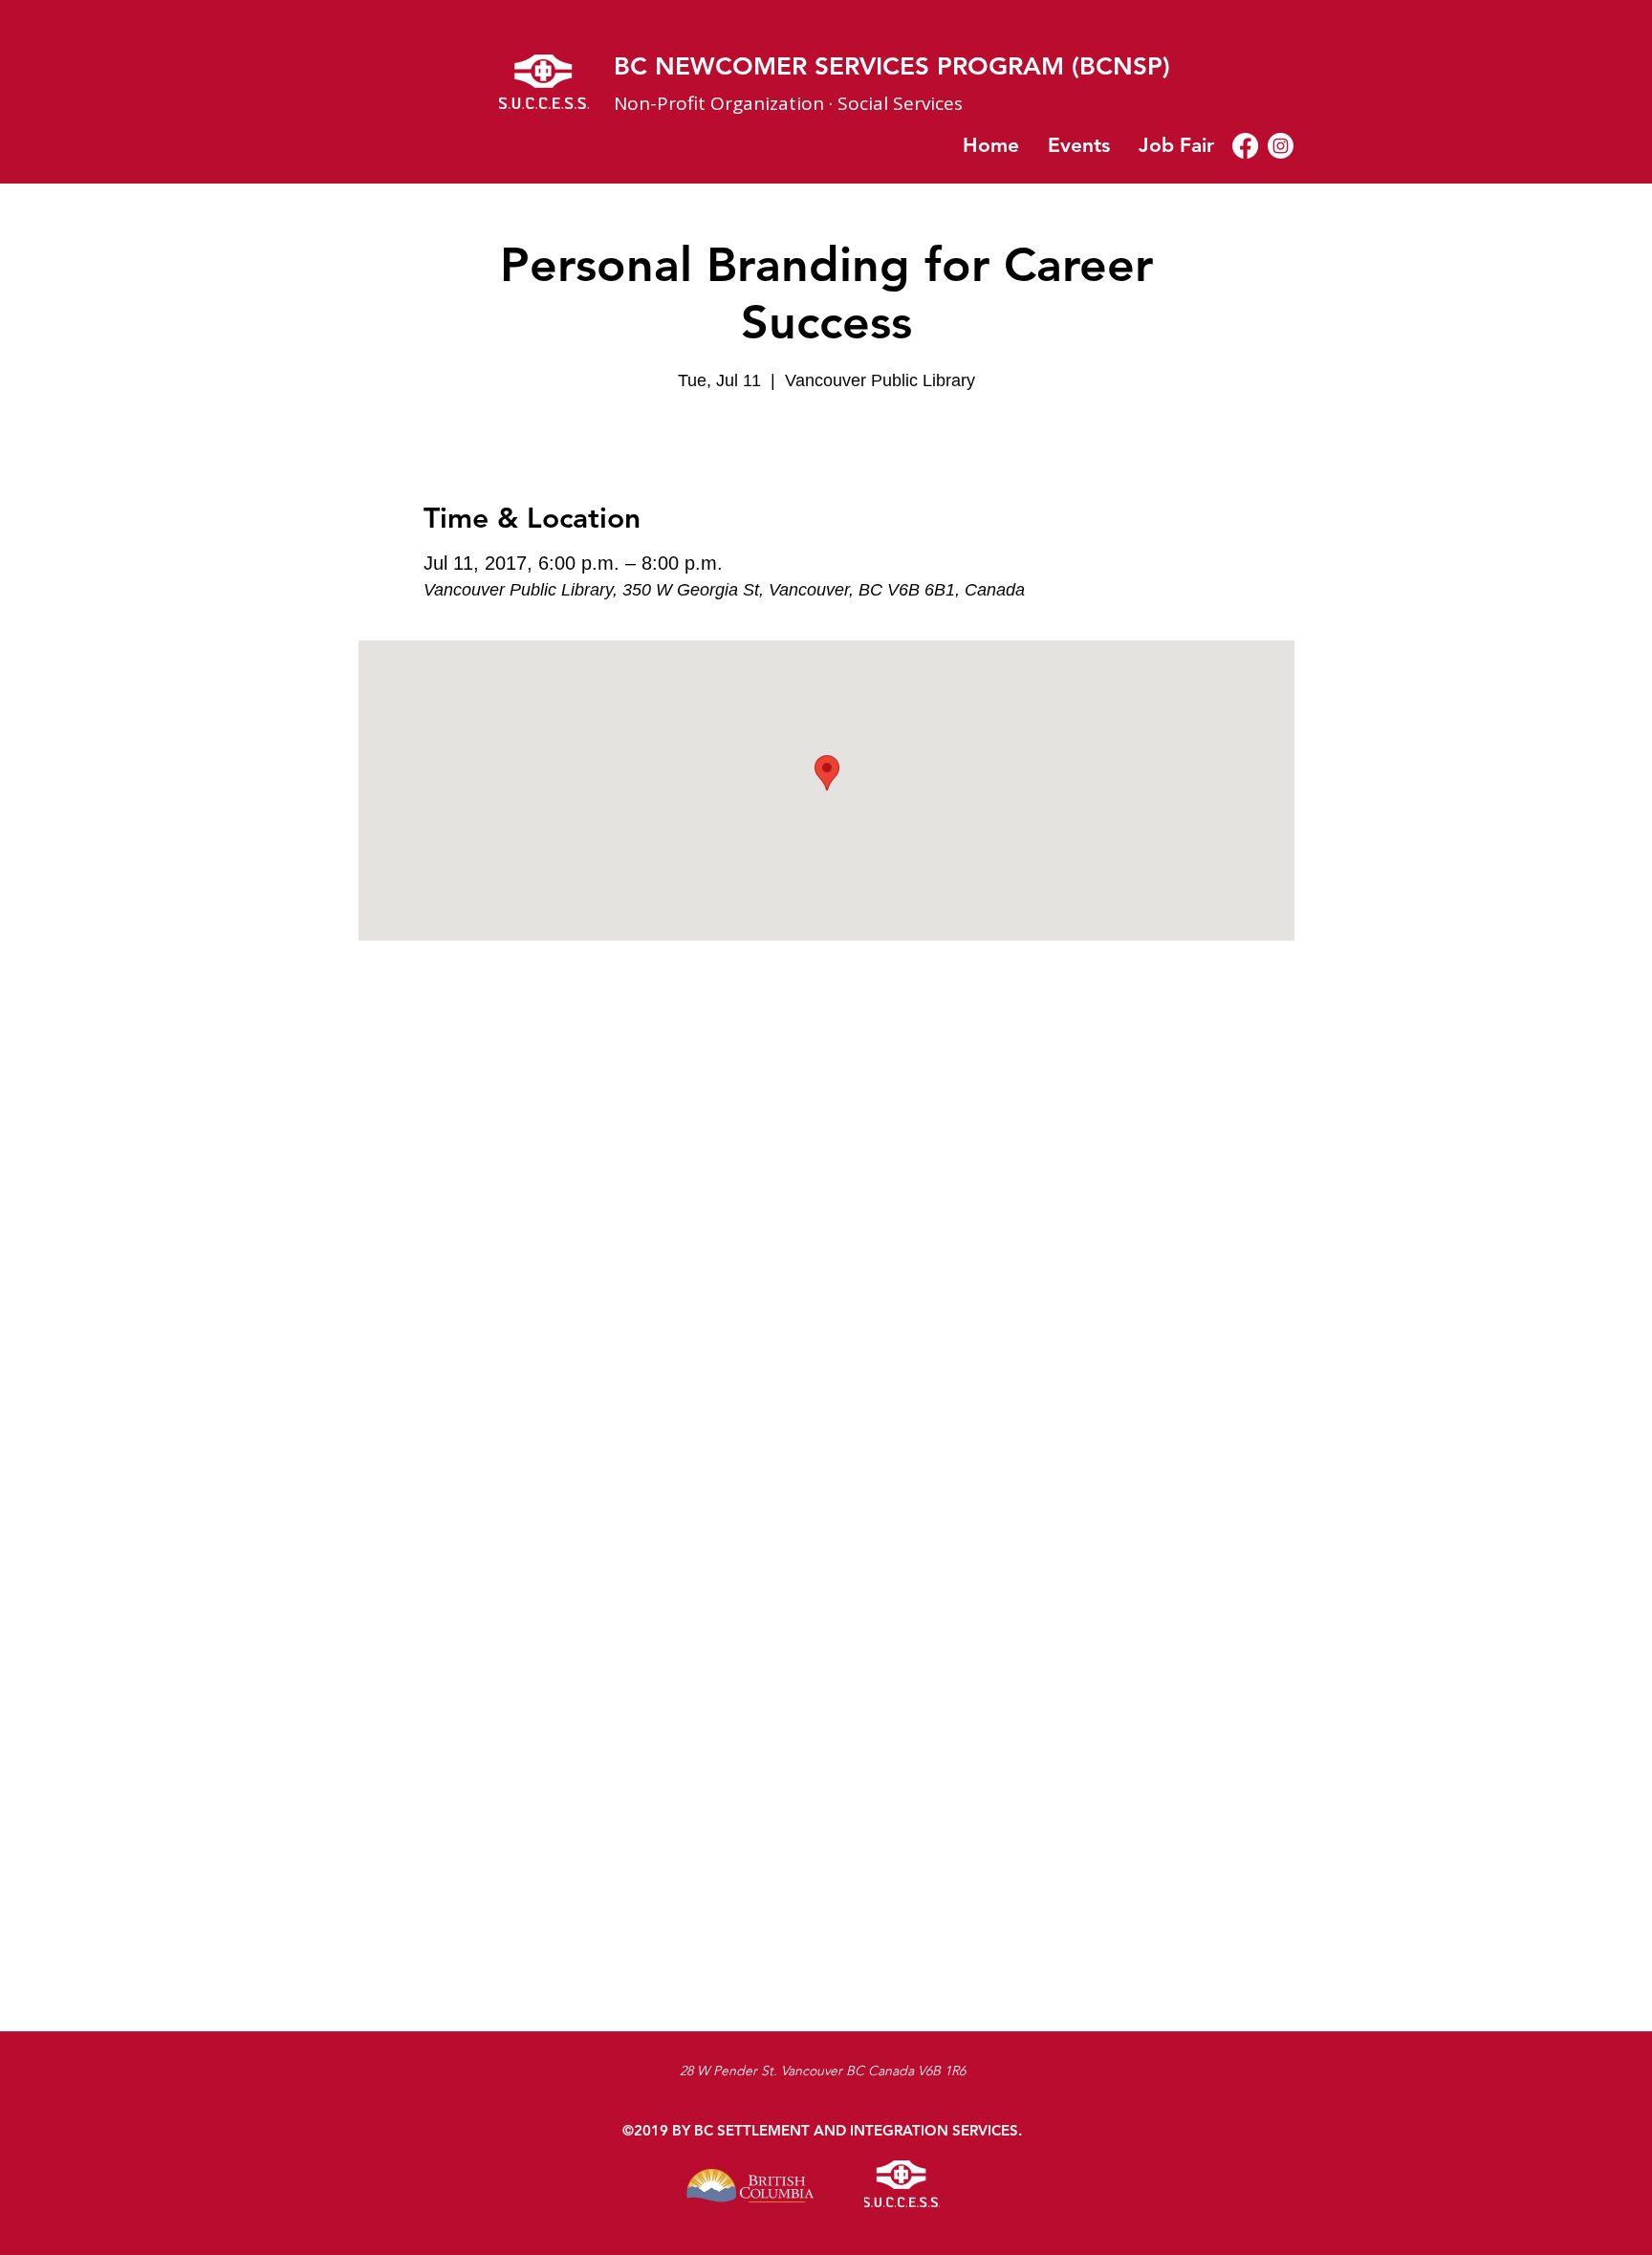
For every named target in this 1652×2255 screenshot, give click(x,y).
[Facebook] (1245, 146)
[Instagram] (1281, 146)
